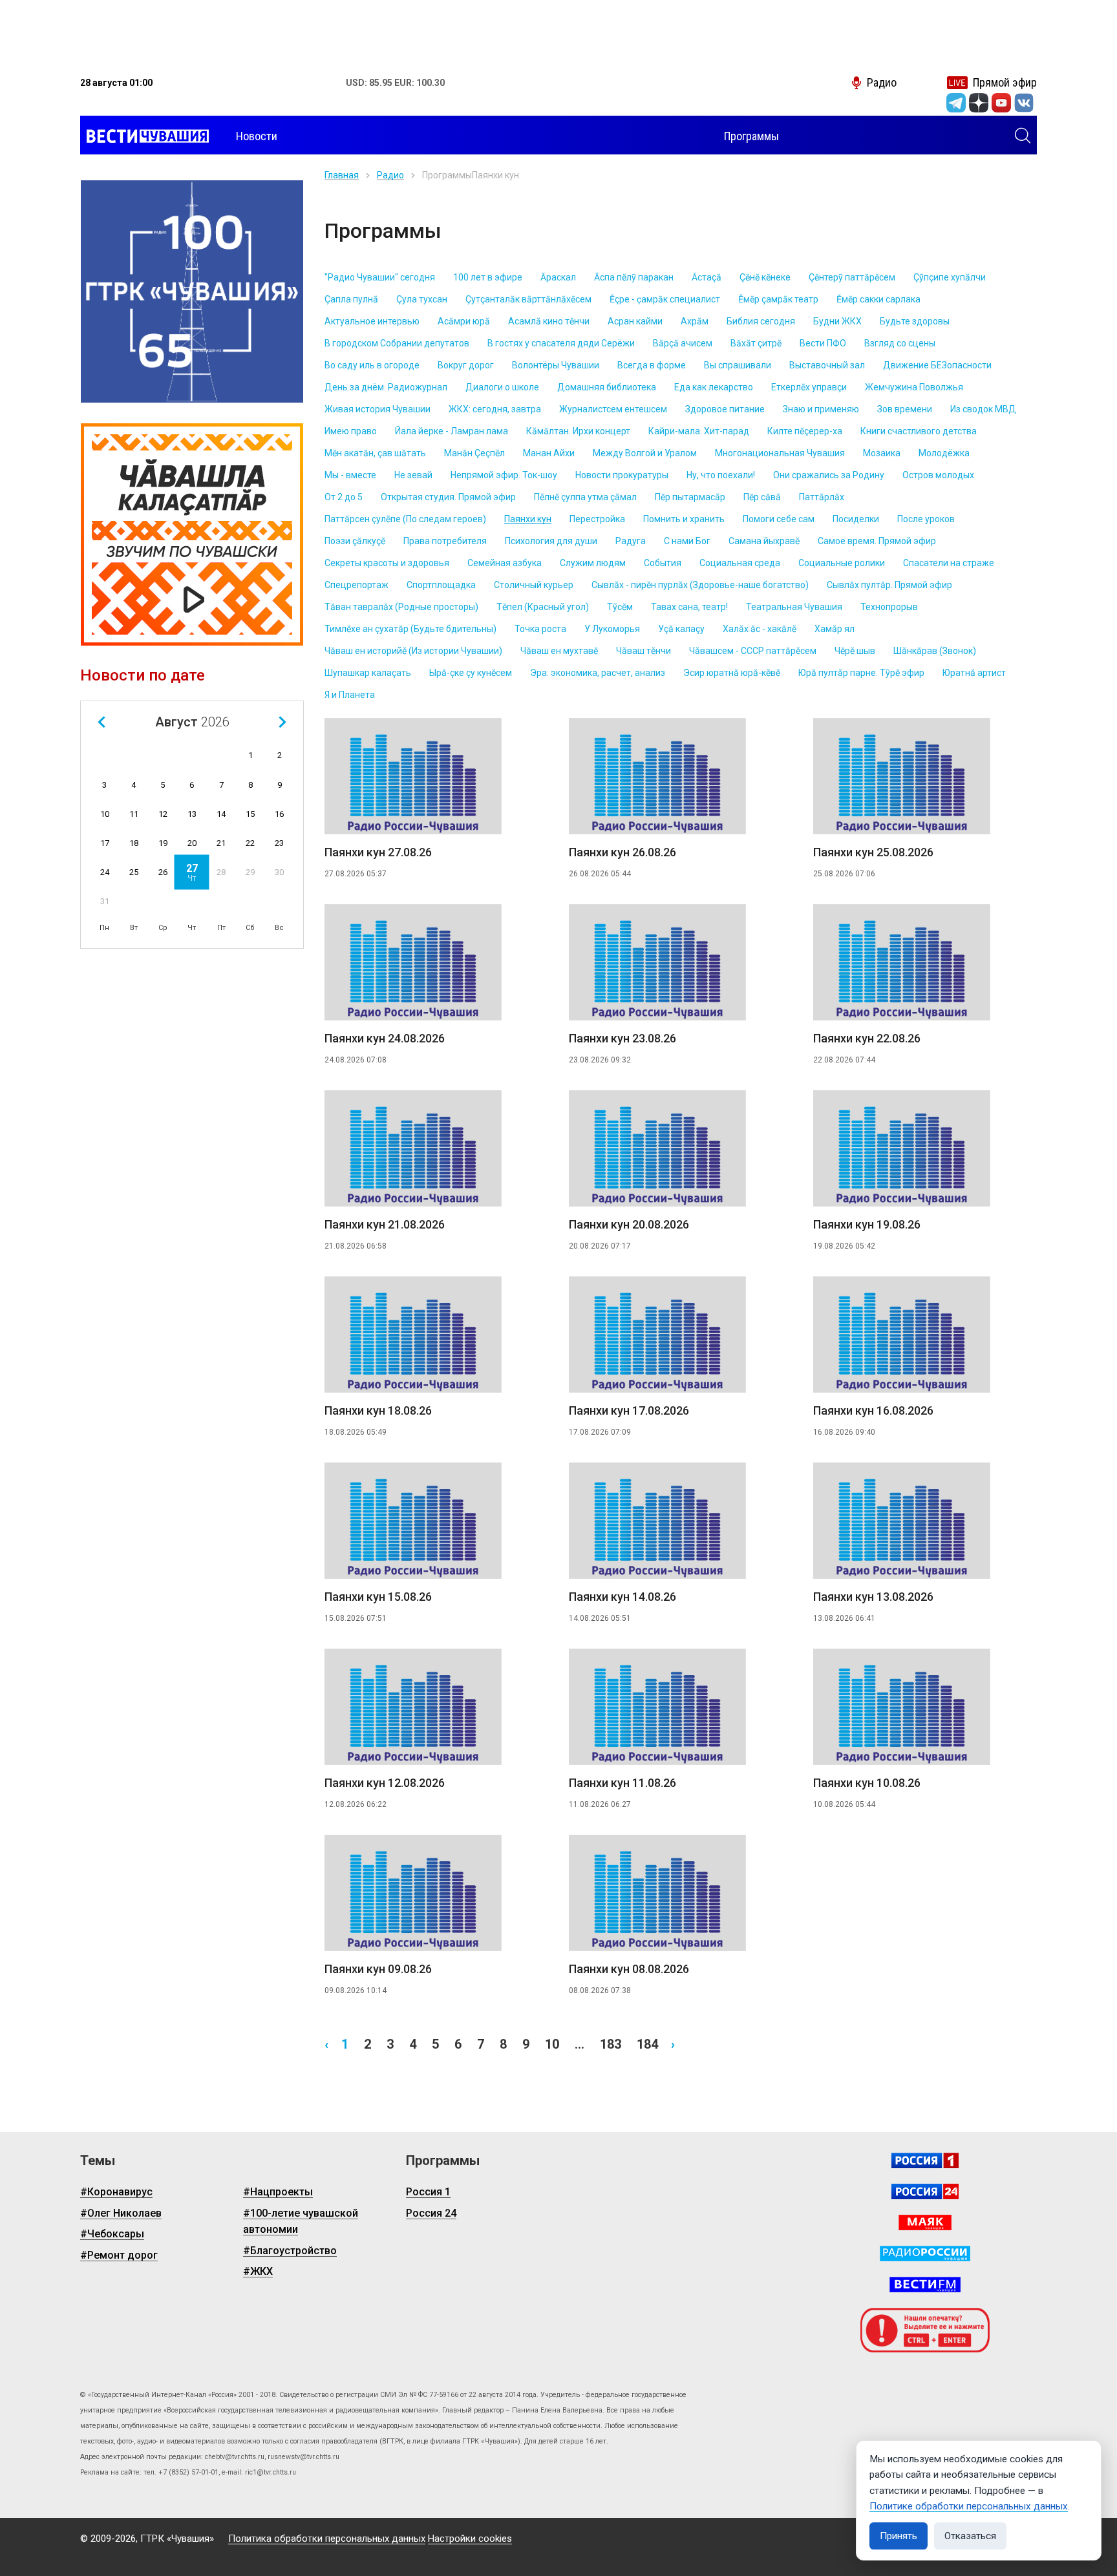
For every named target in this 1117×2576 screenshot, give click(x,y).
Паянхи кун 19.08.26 (867, 1224)
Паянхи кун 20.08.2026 (629, 1224)
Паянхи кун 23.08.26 (622, 1038)
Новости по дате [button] (143, 675)
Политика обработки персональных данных (327, 2539)
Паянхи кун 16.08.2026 (873, 1410)
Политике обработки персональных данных (969, 2506)
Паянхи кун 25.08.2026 (873, 852)
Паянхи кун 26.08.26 (622, 852)
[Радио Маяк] (925, 2222)
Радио (390, 175)
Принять (899, 2536)
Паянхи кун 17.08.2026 (629, 1410)
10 (552, 2044)
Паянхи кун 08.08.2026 (629, 1969)
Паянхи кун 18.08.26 (378, 1410)
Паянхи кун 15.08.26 (378, 1597)
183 (611, 2044)
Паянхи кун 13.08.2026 (873, 1597)
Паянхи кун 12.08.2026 (385, 1783)
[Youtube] (1001, 103)
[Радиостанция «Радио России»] (925, 2254)
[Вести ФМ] (925, 2285)
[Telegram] (956, 103)
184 (647, 2044)
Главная (342, 175)
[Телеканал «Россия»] (925, 2160)
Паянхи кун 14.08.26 (622, 1597)
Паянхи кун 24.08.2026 (385, 1038)
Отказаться (970, 2536)
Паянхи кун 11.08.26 (622, 1783)
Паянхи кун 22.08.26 (867, 1038)
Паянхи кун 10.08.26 (867, 1783)
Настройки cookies (470, 2539)
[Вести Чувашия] (144, 136)
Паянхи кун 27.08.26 (378, 852)
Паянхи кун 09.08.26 (378, 1969)
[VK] (1024, 103)
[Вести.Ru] (925, 2191)
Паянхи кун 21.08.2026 (385, 1224)
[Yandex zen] (979, 103)
